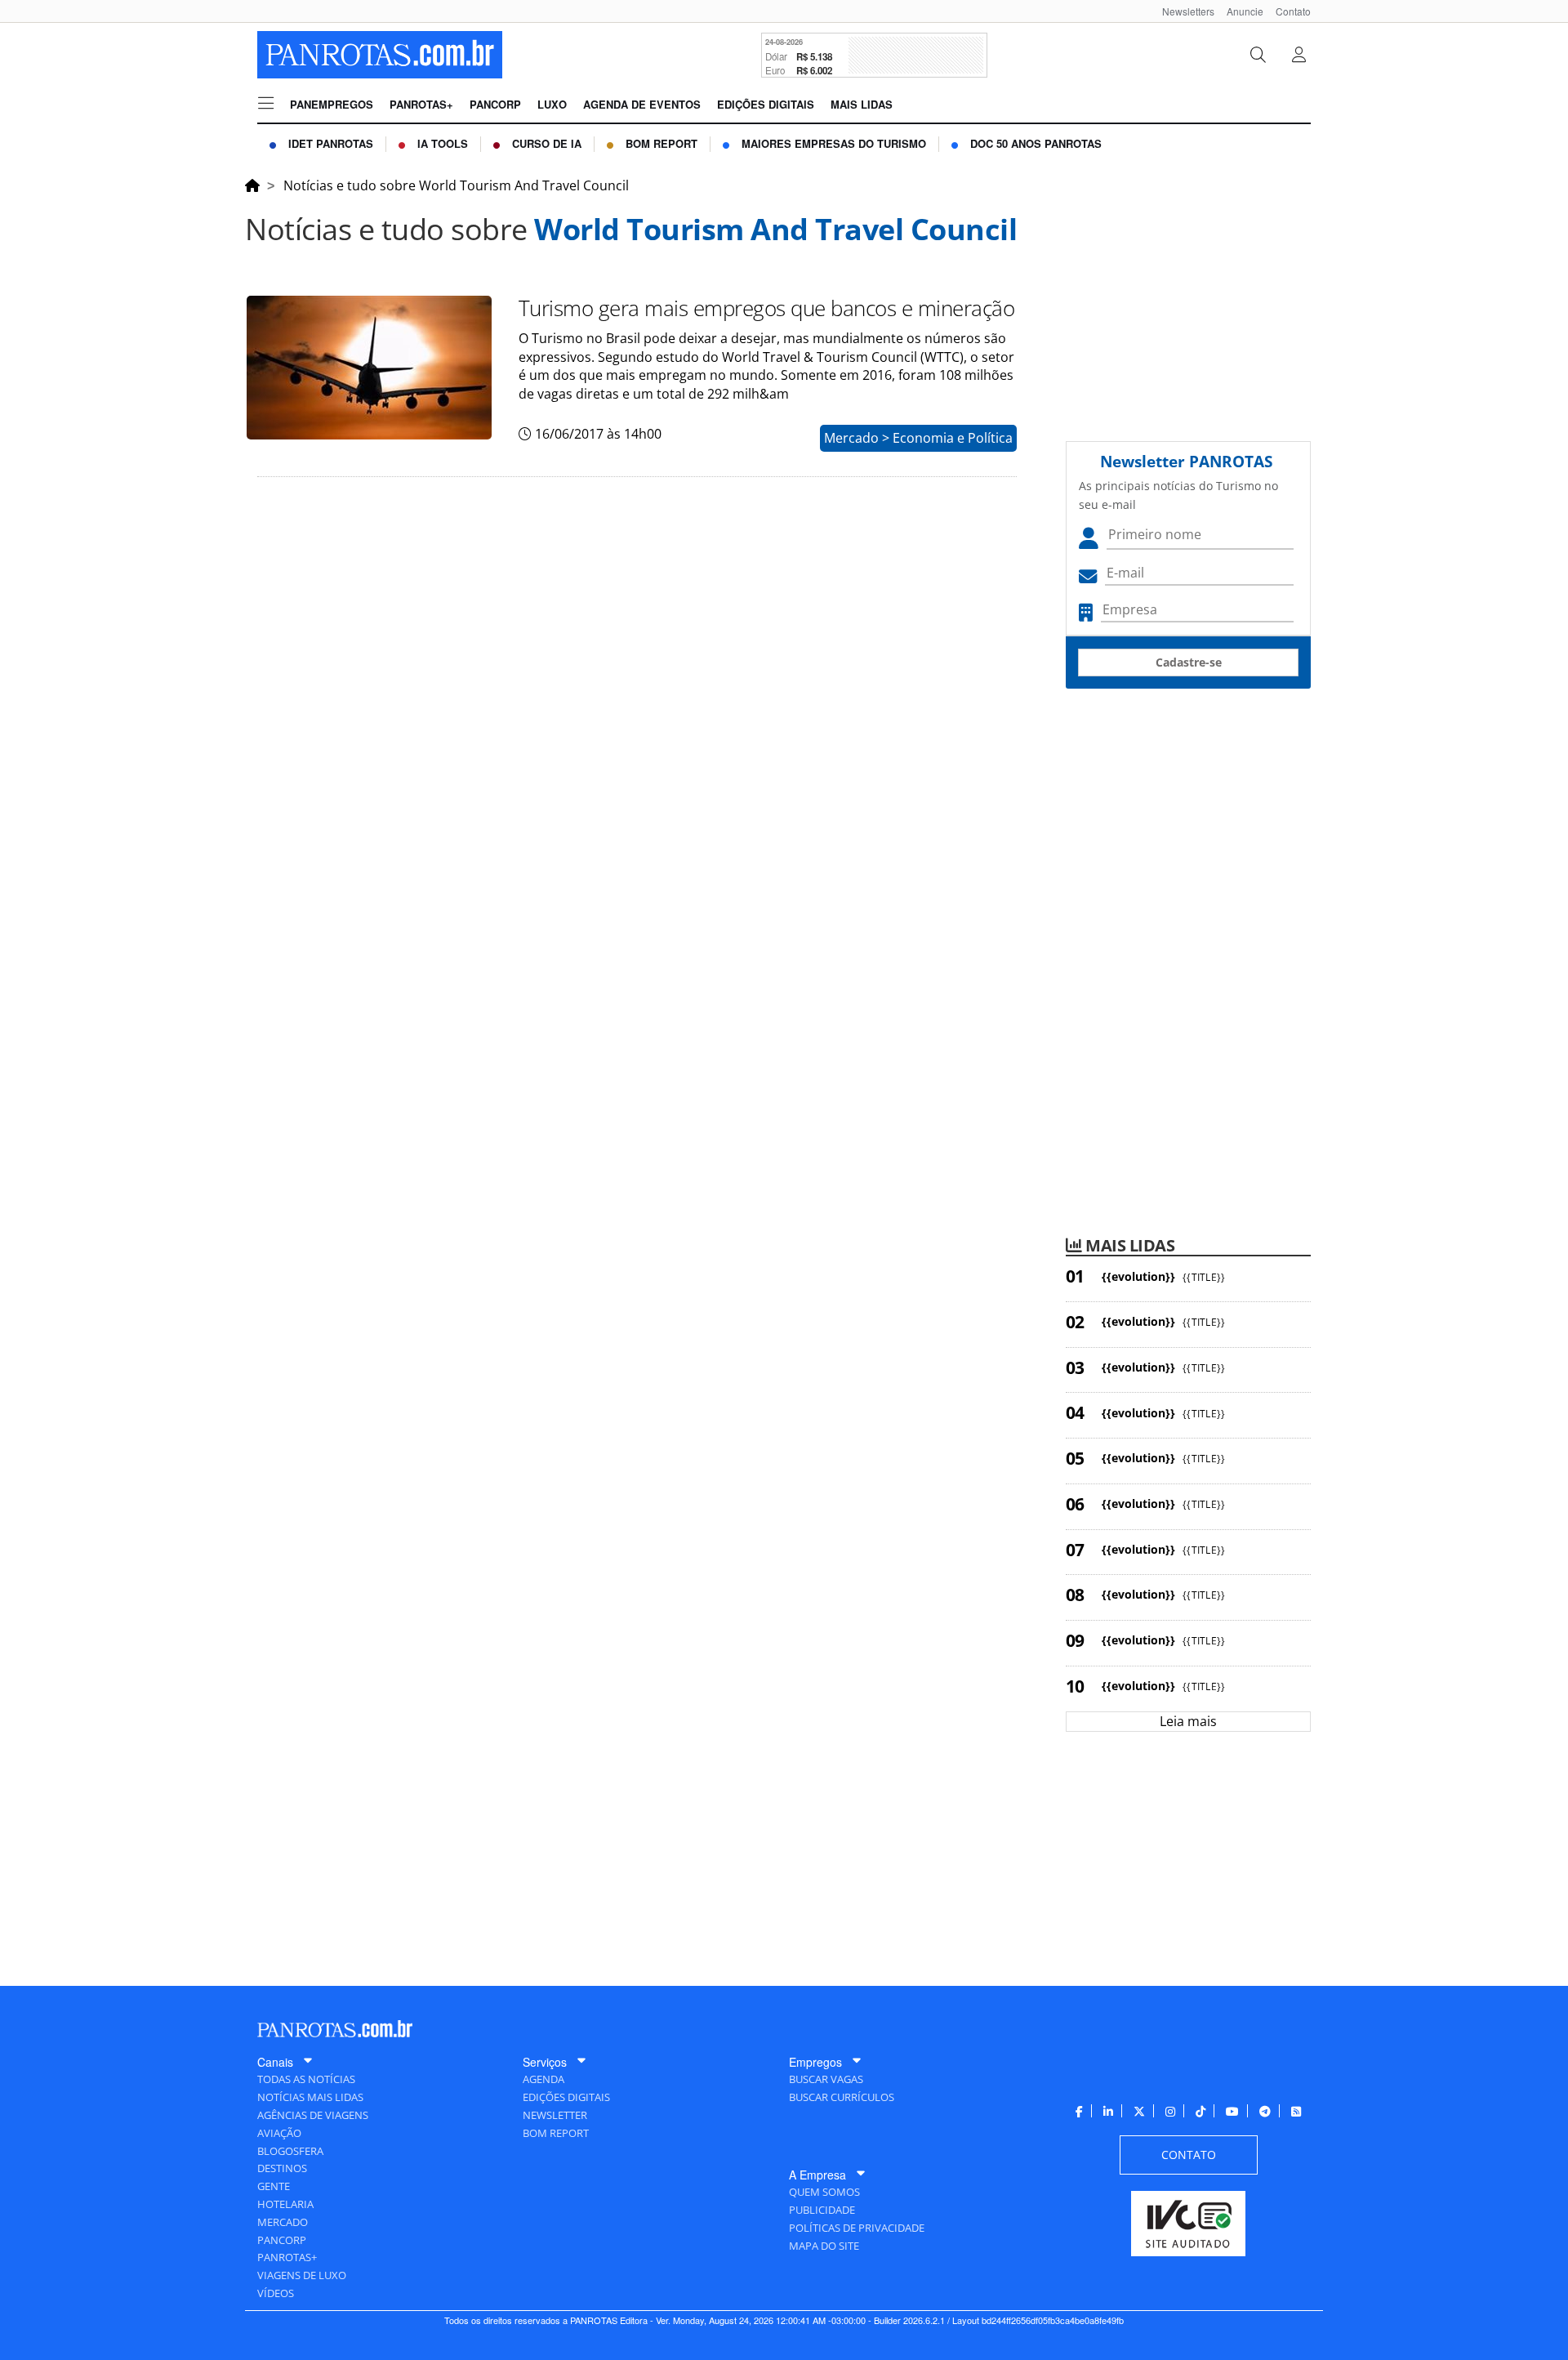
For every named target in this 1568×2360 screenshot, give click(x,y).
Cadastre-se (1189, 662)
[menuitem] (1182, 11)
